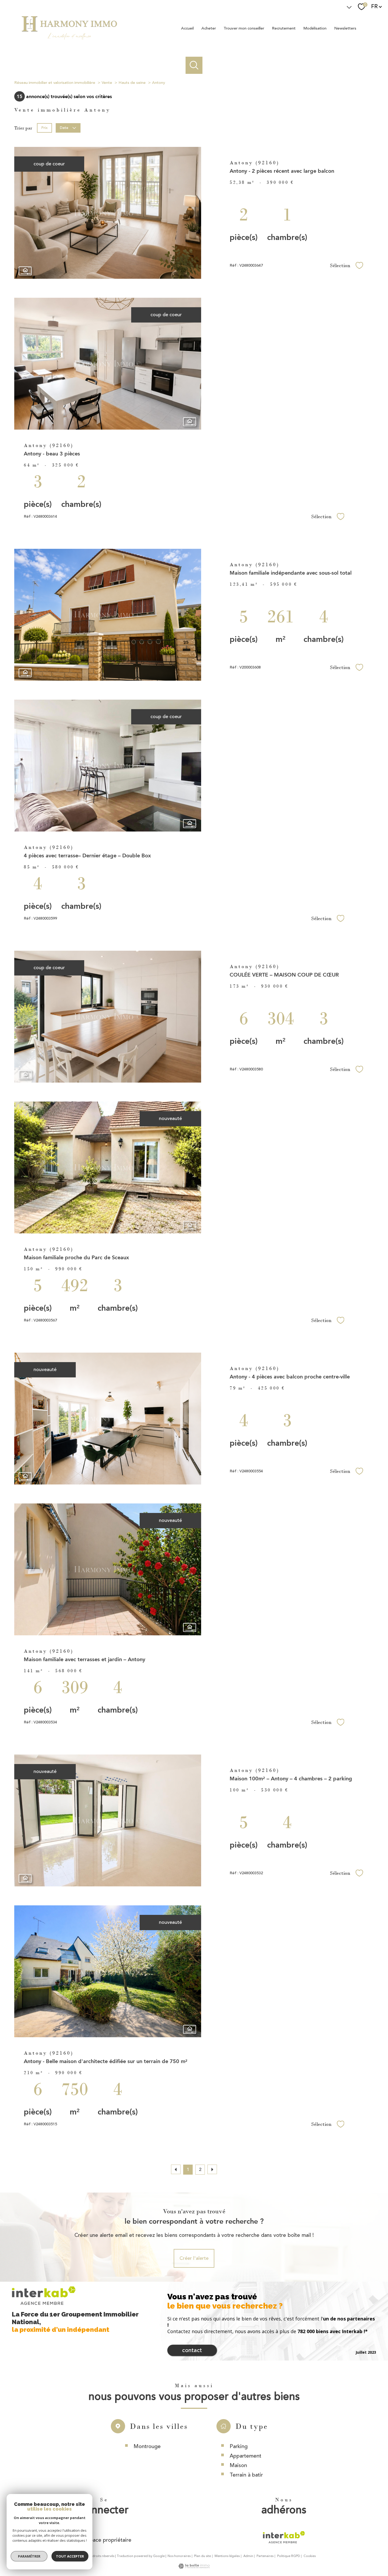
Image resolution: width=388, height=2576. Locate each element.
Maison (238, 2465)
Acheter (209, 28)
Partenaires (265, 2556)
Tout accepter (70, 2556)
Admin (248, 2556)
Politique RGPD (289, 2556)
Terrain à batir (246, 2475)
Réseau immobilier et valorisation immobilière (55, 83)
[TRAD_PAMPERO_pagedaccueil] (69, 43)
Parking (239, 2446)
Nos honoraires (179, 2556)
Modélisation (315, 28)
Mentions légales (227, 2556)
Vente (107, 83)
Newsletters (345, 28)
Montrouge (147, 2446)
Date (64, 128)
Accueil (187, 28)
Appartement (245, 2456)
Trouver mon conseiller (244, 28)
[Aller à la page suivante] (212, 2169)
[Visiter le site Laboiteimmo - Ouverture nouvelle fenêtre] (194, 2567)
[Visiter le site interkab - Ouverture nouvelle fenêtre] (284, 2537)
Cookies (310, 2556)
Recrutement (284, 28)
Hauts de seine (132, 83)
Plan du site (202, 2556)
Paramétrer (29, 2556)
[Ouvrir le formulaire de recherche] (194, 65)
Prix (44, 128)
